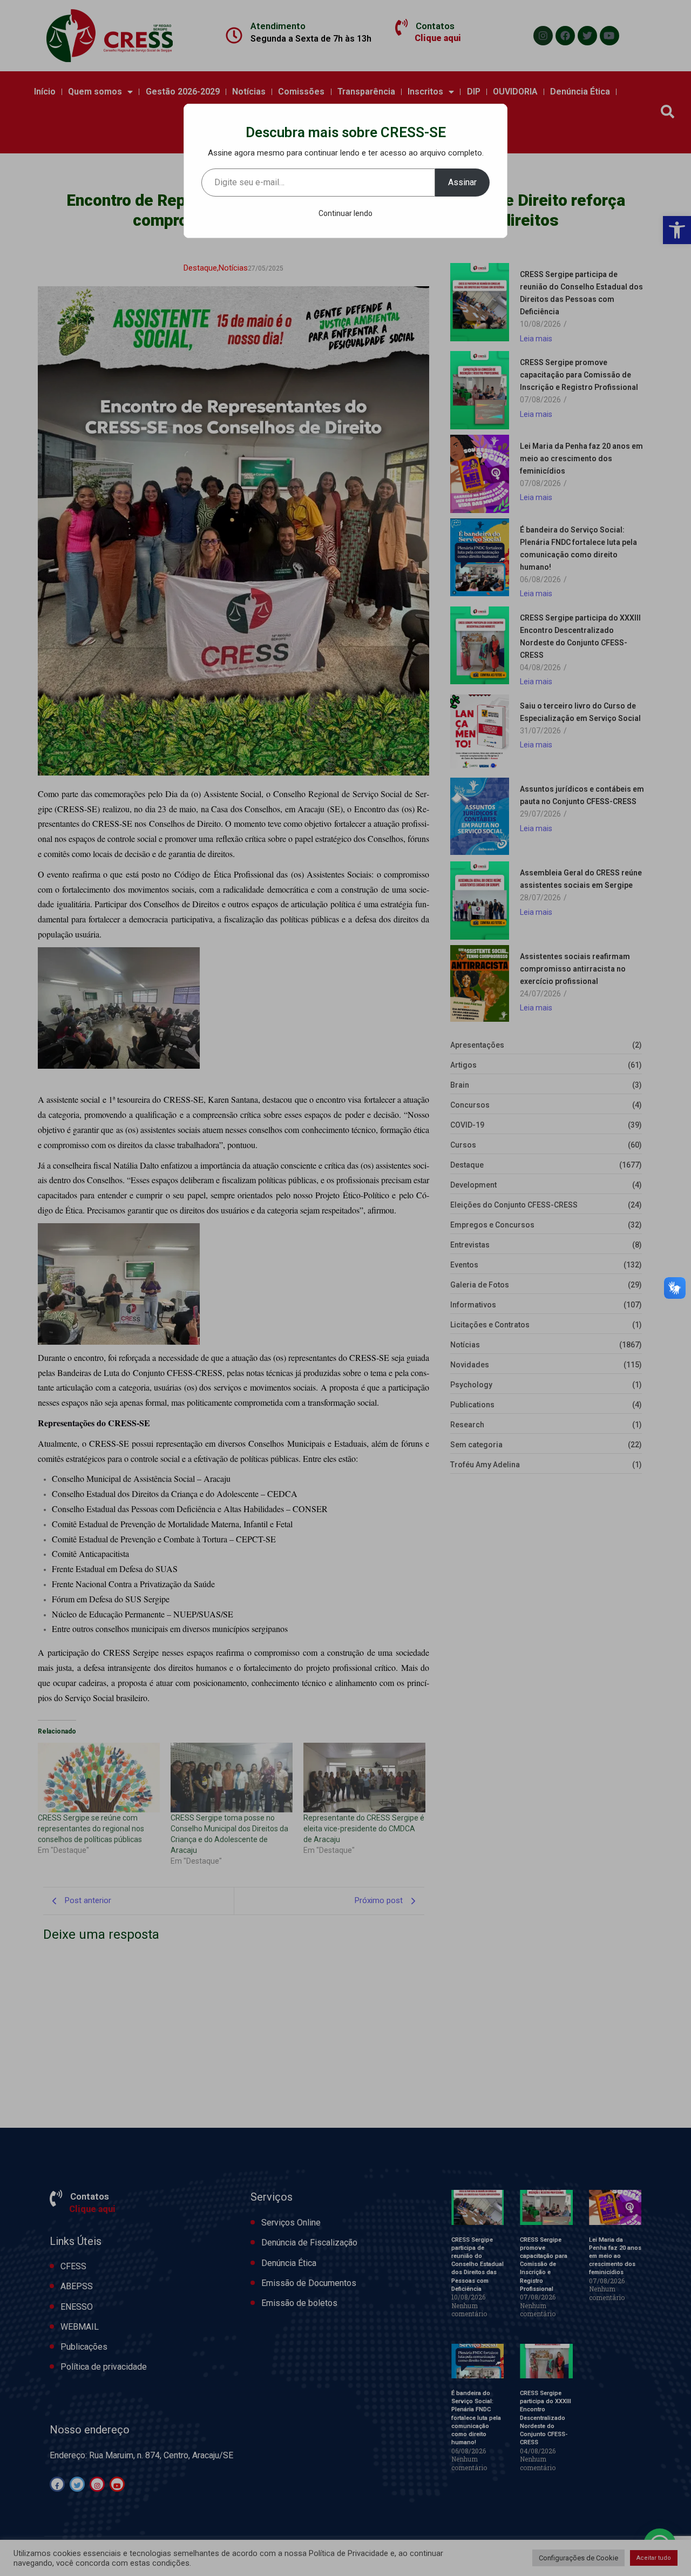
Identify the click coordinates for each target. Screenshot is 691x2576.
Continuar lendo (345, 213)
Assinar (462, 182)
